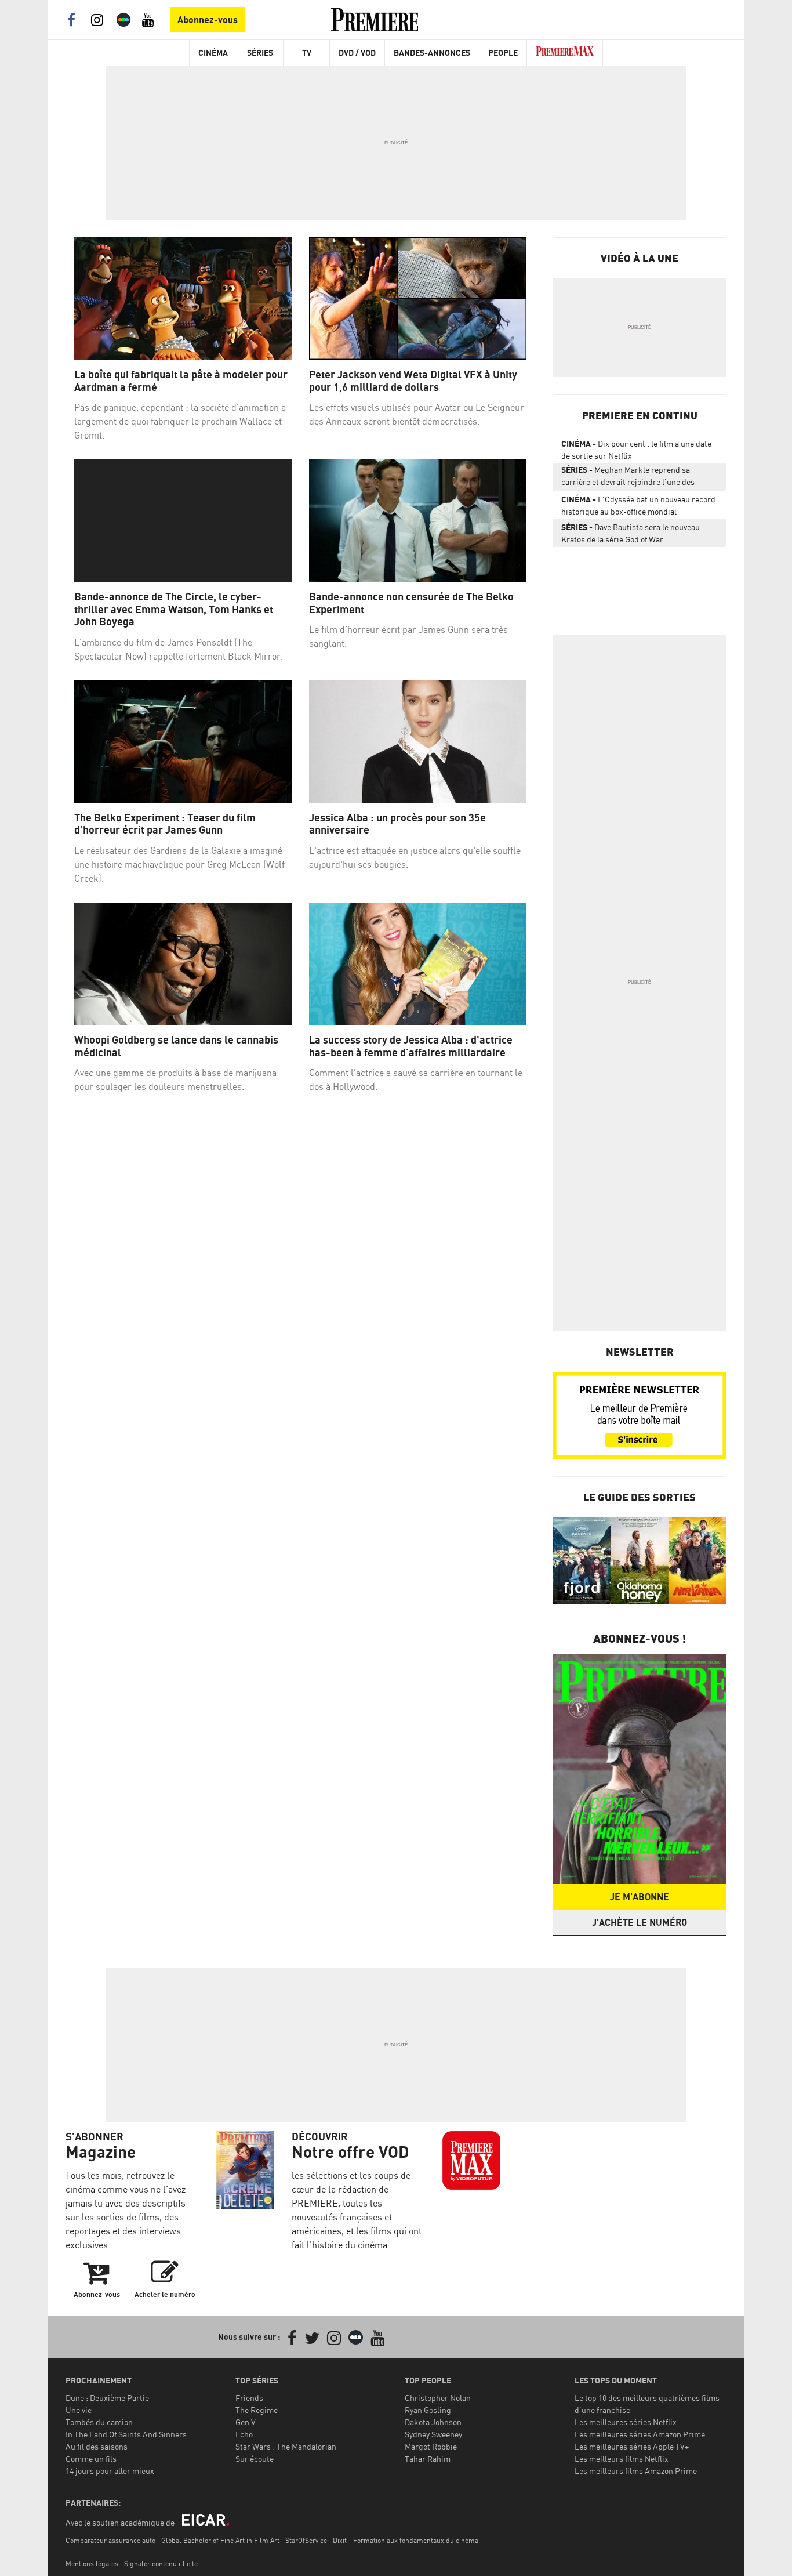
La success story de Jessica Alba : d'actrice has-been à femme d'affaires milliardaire (411, 1046)
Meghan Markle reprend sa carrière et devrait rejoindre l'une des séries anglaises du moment (628, 478)
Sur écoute (255, 2459)
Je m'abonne (640, 1897)
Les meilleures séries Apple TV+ (632, 2446)
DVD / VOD (357, 52)
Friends (249, 2398)
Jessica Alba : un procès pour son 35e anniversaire (397, 824)
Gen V (246, 2422)
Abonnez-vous (208, 20)
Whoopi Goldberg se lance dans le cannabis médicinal (176, 1046)
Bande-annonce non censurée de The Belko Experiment (411, 603)
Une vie (79, 2410)
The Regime (257, 2410)
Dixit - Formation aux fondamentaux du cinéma (406, 2540)
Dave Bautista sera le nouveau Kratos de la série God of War (631, 533)
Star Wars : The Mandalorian (286, 2446)
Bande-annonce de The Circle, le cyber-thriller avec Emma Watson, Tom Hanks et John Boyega (174, 609)
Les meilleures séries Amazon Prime (640, 2434)
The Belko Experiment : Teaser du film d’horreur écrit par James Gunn (165, 824)
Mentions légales (92, 2564)
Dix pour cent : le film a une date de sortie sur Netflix (636, 450)
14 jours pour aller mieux (110, 2471)
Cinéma (213, 52)
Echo (244, 2434)
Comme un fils (91, 2459)
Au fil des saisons (97, 2446)
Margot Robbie (431, 2446)
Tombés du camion (99, 2422)
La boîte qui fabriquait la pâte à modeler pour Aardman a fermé (181, 381)
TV (307, 52)
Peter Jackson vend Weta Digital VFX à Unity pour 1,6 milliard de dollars (413, 381)
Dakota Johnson (433, 2422)
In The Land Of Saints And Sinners (126, 2434)
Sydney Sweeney (433, 2434)
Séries (260, 52)
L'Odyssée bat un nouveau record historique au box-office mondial (638, 505)
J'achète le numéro (640, 1922)
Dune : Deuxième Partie (107, 2398)
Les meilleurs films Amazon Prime (636, 2471)
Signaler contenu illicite (161, 2564)
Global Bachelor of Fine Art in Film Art (220, 2540)
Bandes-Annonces (432, 52)
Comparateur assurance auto (110, 2540)
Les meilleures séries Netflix (626, 2422)
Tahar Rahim (428, 2459)
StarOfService (306, 2540)
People (503, 52)
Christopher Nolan (438, 2398)
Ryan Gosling (428, 2410)
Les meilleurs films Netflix (622, 2459)
